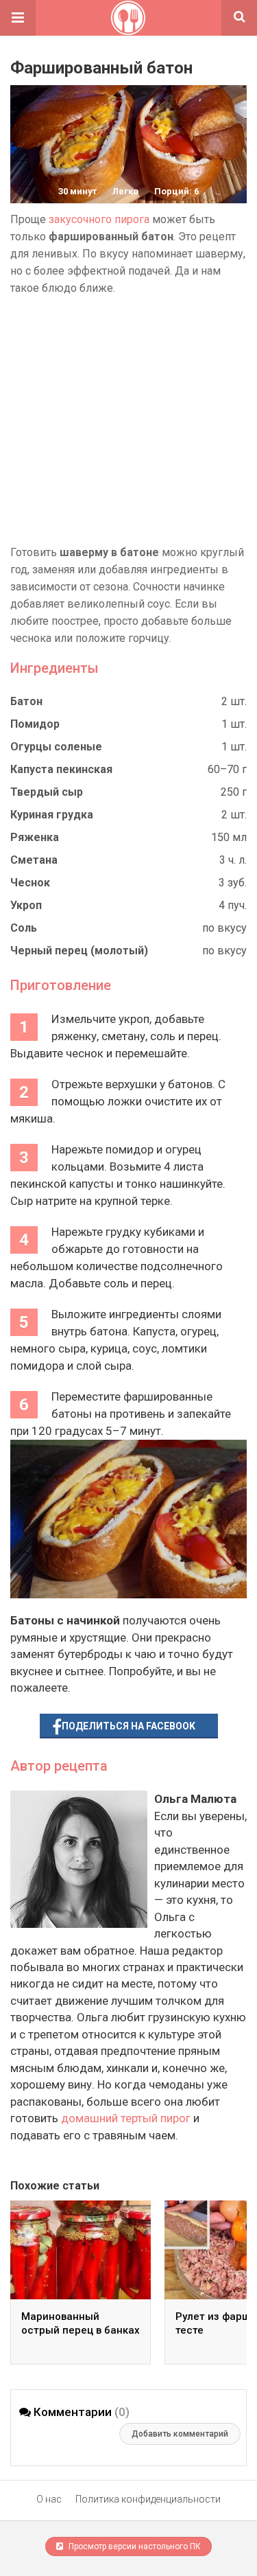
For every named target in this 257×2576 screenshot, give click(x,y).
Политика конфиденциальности (148, 2499)
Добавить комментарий (180, 2434)
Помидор (35, 724)
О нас (49, 2499)
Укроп (26, 905)
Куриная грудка (52, 815)
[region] (128, 420)
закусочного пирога (99, 219)
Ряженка (35, 837)
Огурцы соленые (56, 747)
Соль (24, 928)
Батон (26, 701)
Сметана (34, 860)
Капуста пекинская (61, 769)
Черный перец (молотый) (79, 951)
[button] (18, 18)
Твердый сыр (47, 792)
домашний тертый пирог (126, 2118)
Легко (125, 191)
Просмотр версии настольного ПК (134, 2546)
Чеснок (30, 883)
